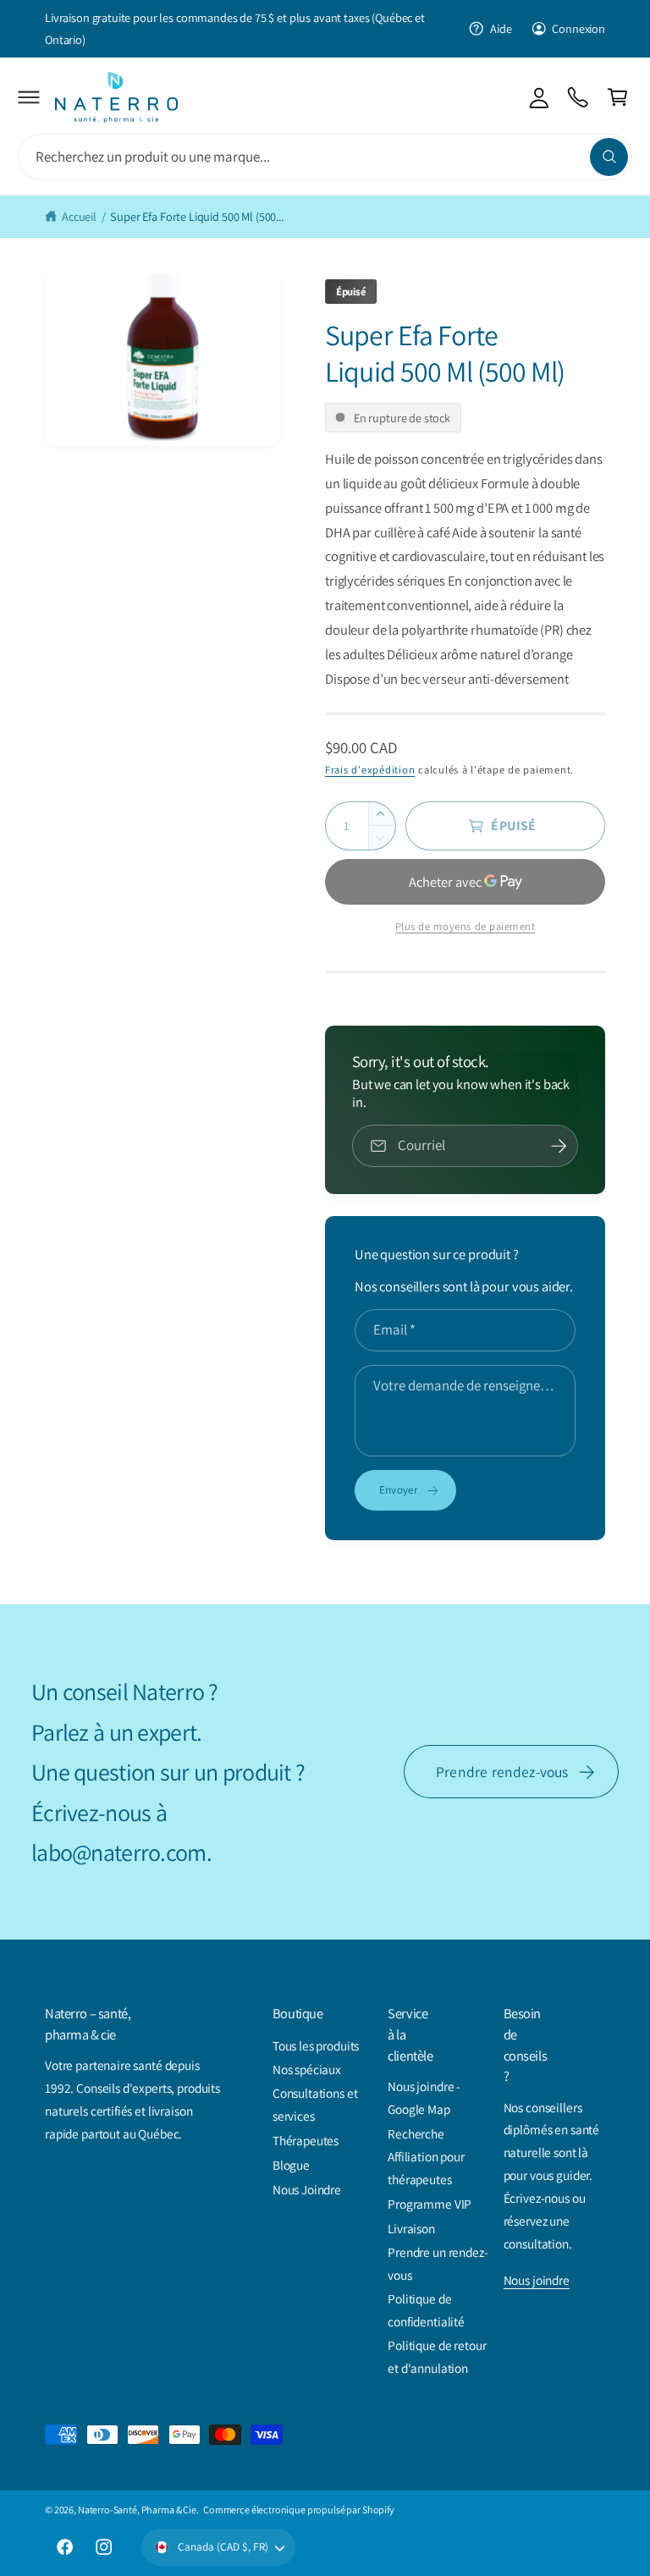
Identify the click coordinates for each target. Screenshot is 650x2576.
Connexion (578, 28)
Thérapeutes (306, 2140)
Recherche (416, 2133)
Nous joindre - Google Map (424, 2097)
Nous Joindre (307, 2189)
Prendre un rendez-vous (438, 2263)
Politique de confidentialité (426, 2310)
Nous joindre (537, 2280)
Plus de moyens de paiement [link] (465, 926)
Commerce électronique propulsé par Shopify (299, 2510)
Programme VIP (430, 2204)
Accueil (79, 216)
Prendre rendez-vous (502, 1772)
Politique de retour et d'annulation (437, 2356)
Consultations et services (315, 2104)
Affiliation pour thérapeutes (426, 2168)
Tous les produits (316, 2045)
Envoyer (399, 1489)
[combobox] (325, 157)
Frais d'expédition (370, 770)
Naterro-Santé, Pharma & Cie (137, 2510)
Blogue (291, 2165)
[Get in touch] (578, 97)
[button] (29, 97)
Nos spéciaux (307, 2069)
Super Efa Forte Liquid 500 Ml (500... (197, 216)
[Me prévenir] (559, 1146)
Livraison (411, 2228)
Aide (501, 28)
